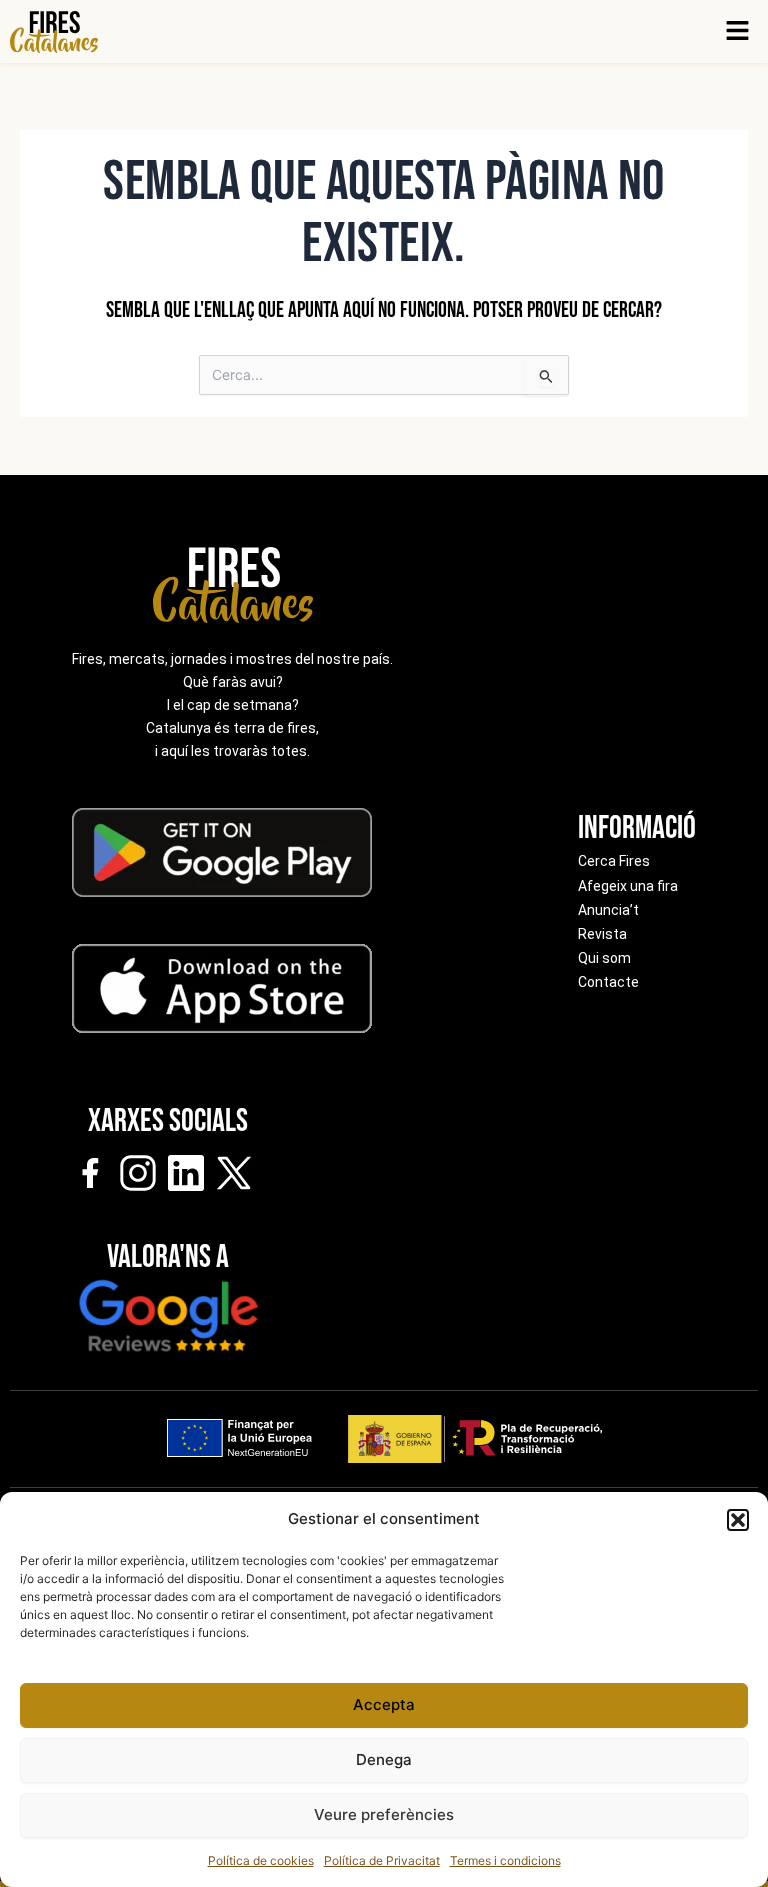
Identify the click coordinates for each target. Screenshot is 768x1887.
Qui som (604, 958)
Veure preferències (384, 1814)
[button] (738, 1520)
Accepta (384, 1704)
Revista (602, 934)
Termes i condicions (505, 1860)
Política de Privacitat (382, 1860)
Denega (384, 1759)
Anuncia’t (608, 910)
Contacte (608, 982)
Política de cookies (261, 1860)
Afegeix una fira (628, 886)
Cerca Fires (614, 861)
